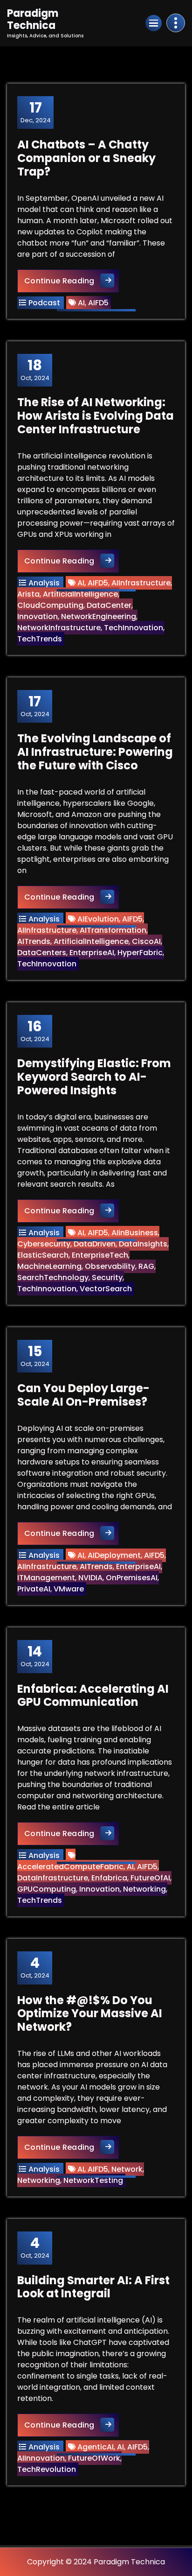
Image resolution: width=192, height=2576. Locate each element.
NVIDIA (90, 1578)
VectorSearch (106, 1289)
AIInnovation (41, 2458)
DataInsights (143, 1244)
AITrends (34, 941)
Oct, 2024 (35, 370)
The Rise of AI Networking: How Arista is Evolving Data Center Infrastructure (96, 416)
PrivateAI (34, 1589)
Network (127, 2169)
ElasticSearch (43, 1255)
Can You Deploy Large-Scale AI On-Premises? (83, 1395)
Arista (28, 594)
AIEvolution (98, 919)
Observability (110, 1266)
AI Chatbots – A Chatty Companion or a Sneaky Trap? (86, 158)
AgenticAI (96, 2447)
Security (107, 1277)
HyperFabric (140, 953)
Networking (144, 1889)
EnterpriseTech (100, 1255)
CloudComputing (50, 605)
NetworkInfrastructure (59, 628)
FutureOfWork (94, 2458)
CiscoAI (146, 941)
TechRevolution (47, 2469)
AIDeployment (114, 1555)
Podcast (44, 303)
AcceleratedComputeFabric (70, 1867)
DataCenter (109, 605)
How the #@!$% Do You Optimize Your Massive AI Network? (90, 2014)
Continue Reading (72, 281)
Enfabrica (109, 1878)
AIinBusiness (135, 1233)
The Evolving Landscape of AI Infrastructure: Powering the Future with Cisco (95, 752)
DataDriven (95, 1244)
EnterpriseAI (92, 953)
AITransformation (113, 930)
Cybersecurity (44, 1244)
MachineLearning (49, 1266)
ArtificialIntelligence (80, 594)
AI (81, 303)
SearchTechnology (53, 1277)
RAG (146, 1266)
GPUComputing (47, 1889)
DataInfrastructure (53, 1878)
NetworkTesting (93, 2180)
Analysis (44, 583)
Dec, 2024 (36, 112)
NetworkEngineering (99, 616)
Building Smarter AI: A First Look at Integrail (93, 2287)
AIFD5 (98, 303)
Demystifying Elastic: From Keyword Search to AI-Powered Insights (94, 1077)
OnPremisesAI (132, 1578)
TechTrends (40, 639)
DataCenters (42, 953)
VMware (69, 1589)
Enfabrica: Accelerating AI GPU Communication (93, 1696)
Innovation (38, 616)
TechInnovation (134, 628)
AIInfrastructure (141, 583)
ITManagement (46, 1578)
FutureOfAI (150, 1878)
